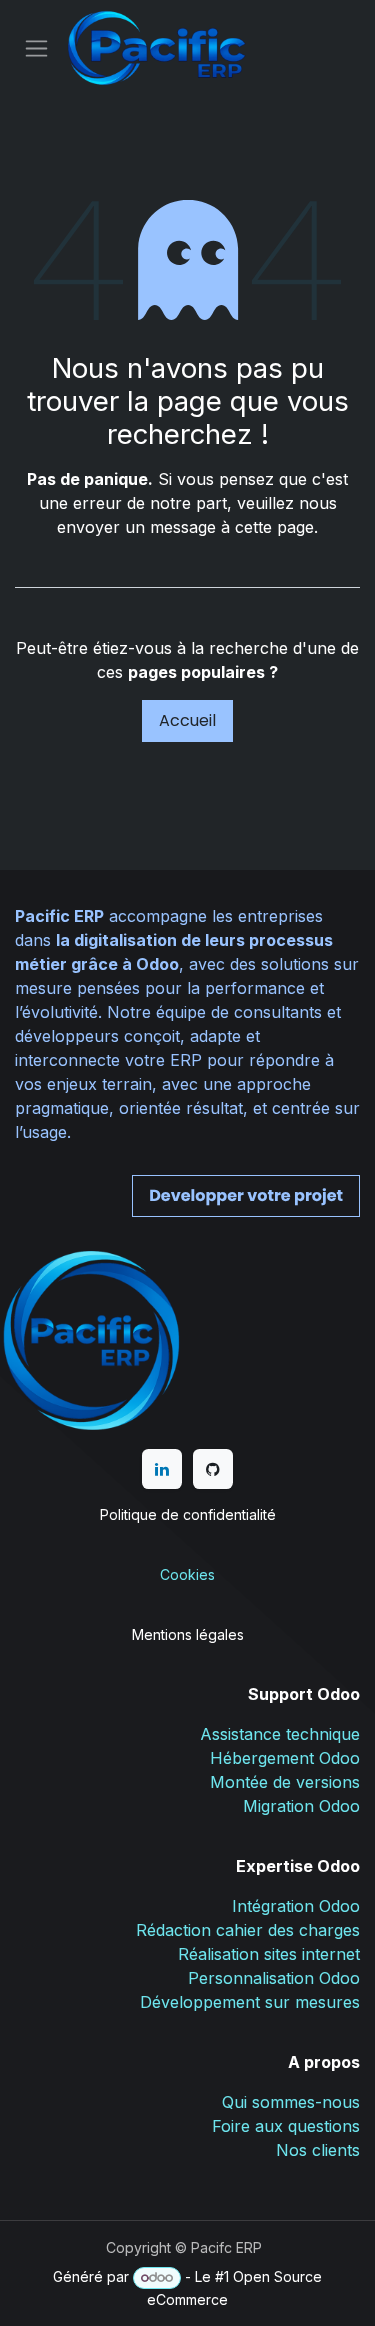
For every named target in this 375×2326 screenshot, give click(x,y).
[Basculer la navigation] (36, 48)
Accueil (187, 720)
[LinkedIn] (162, 1469)
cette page (274, 527)
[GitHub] (213, 1469)
